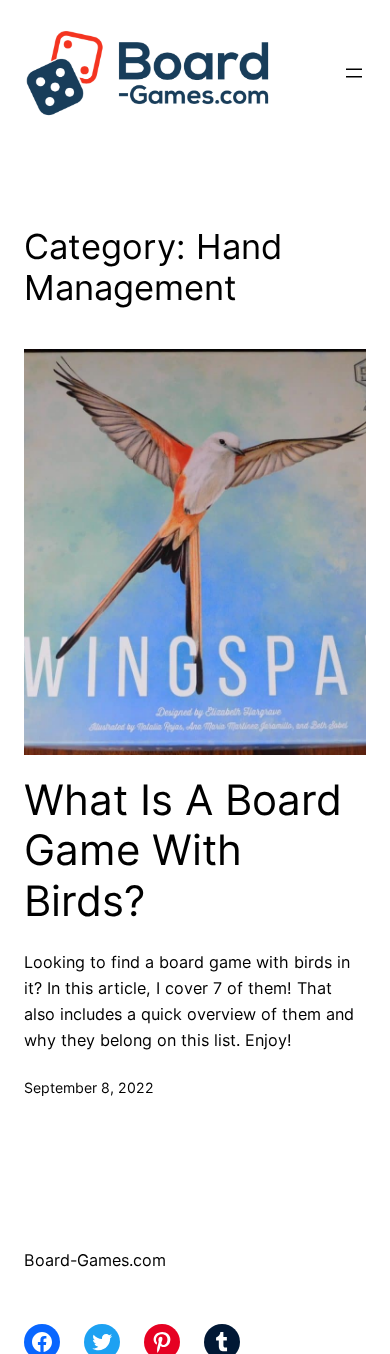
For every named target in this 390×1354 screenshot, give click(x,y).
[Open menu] (354, 73)
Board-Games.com (95, 1260)
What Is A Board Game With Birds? (183, 850)
